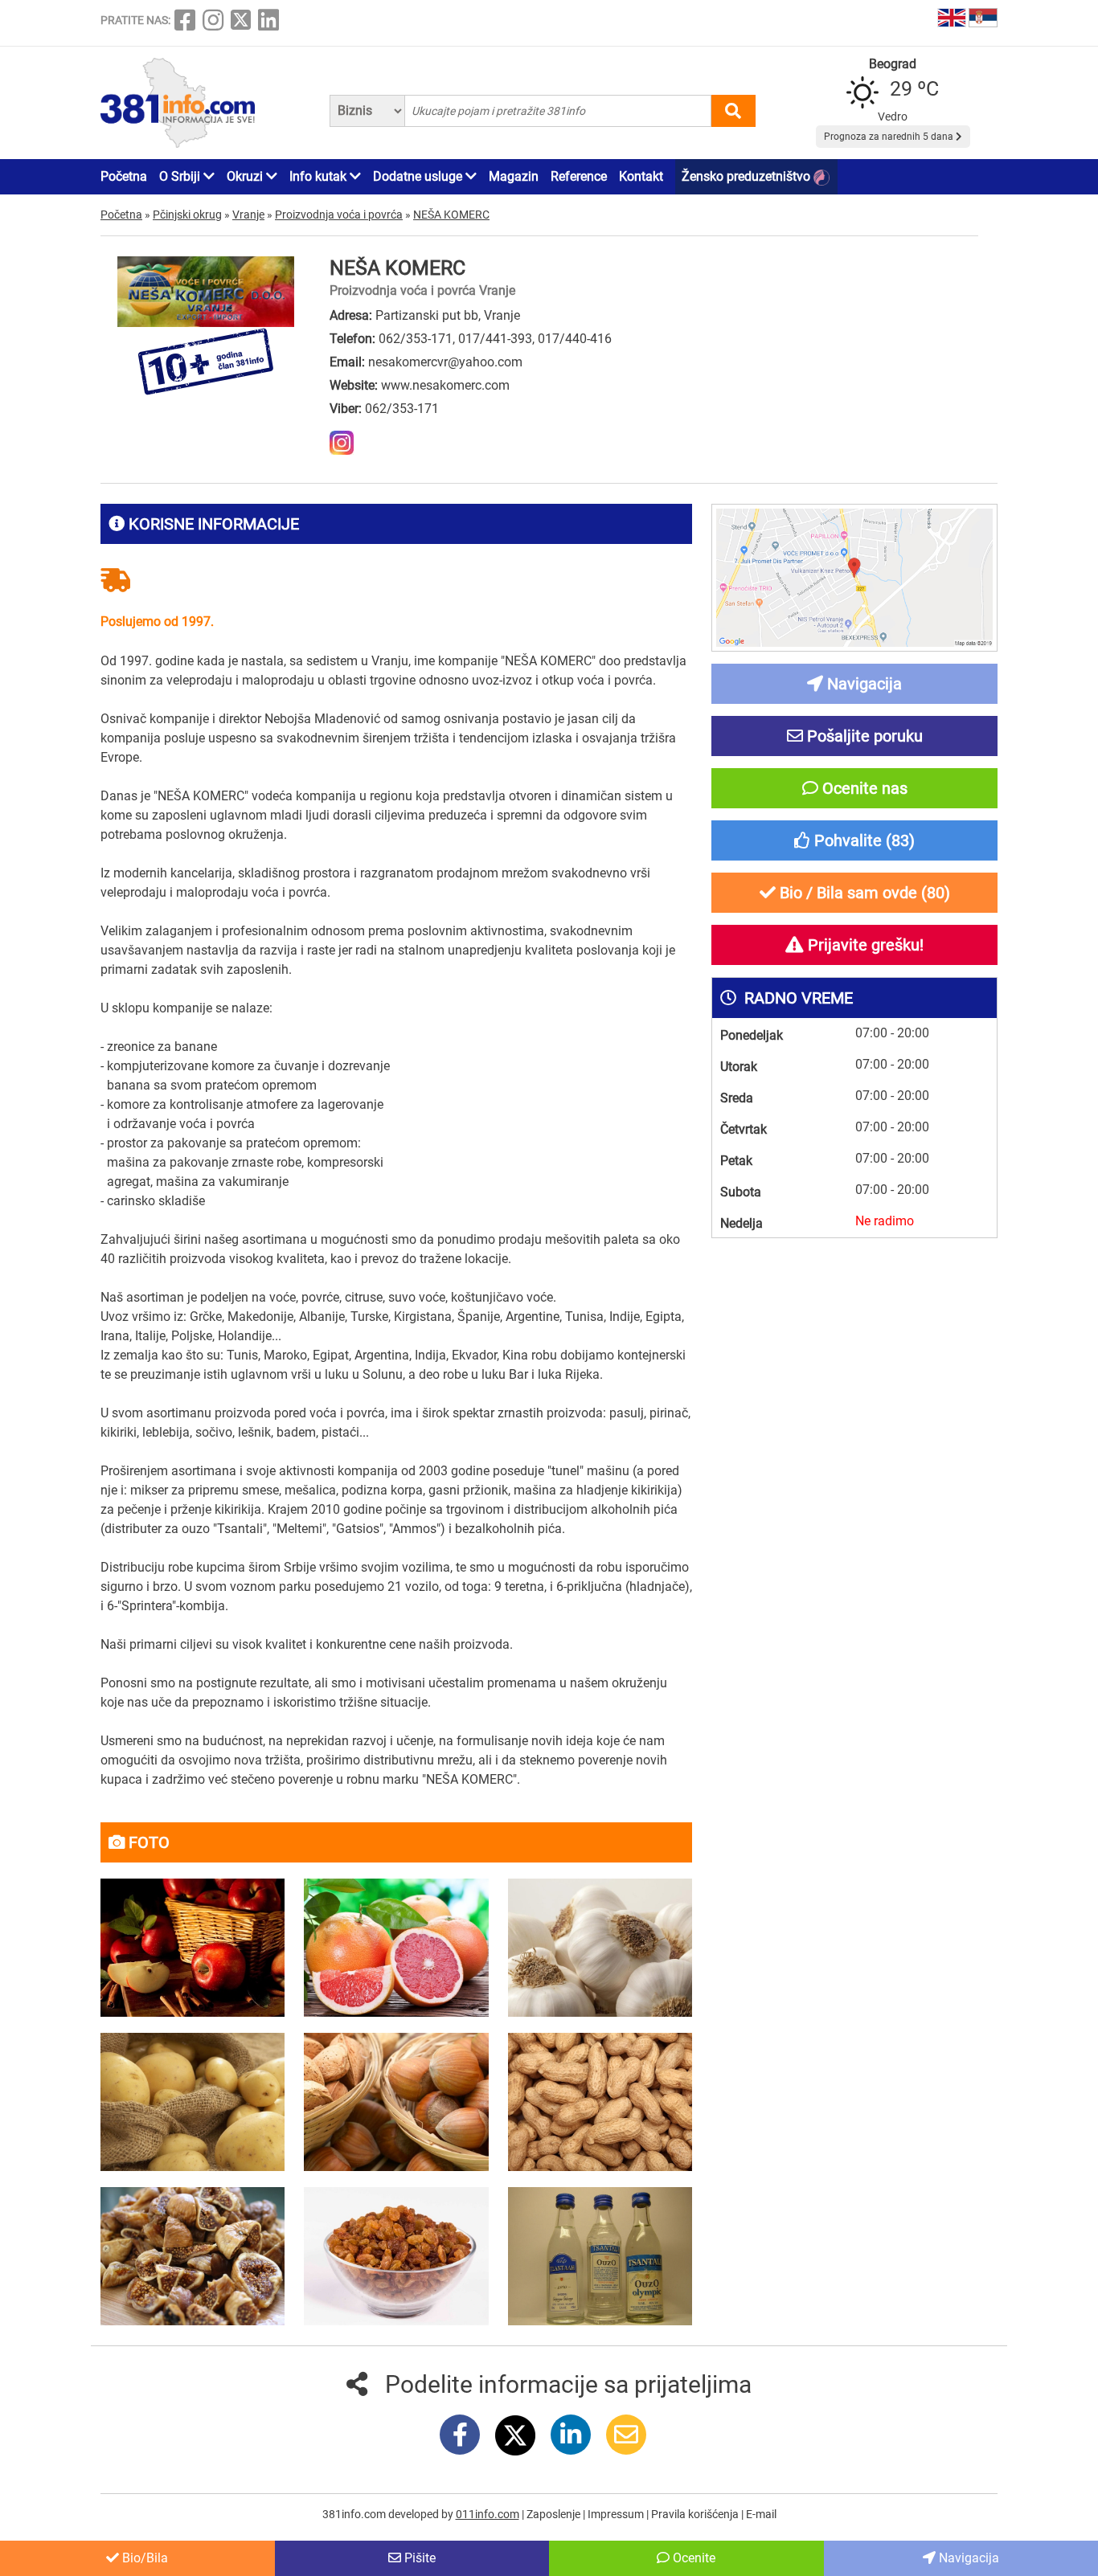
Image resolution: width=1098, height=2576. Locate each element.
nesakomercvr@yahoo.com (445, 362)
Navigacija (967, 2558)
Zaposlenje (555, 2514)
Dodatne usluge (419, 176)
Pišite (418, 2558)
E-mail (761, 2514)
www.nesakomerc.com (445, 385)
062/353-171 (416, 339)
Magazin (514, 176)
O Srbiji (181, 176)
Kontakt (641, 176)
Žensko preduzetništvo (748, 176)
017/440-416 (575, 339)
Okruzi (246, 176)
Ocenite (692, 2558)
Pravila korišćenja (696, 2514)
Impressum (617, 2514)
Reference (579, 176)
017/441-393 (495, 339)
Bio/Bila (143, 2558)
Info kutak (320, 176)
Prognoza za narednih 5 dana (890, 137)
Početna (124, 176)
